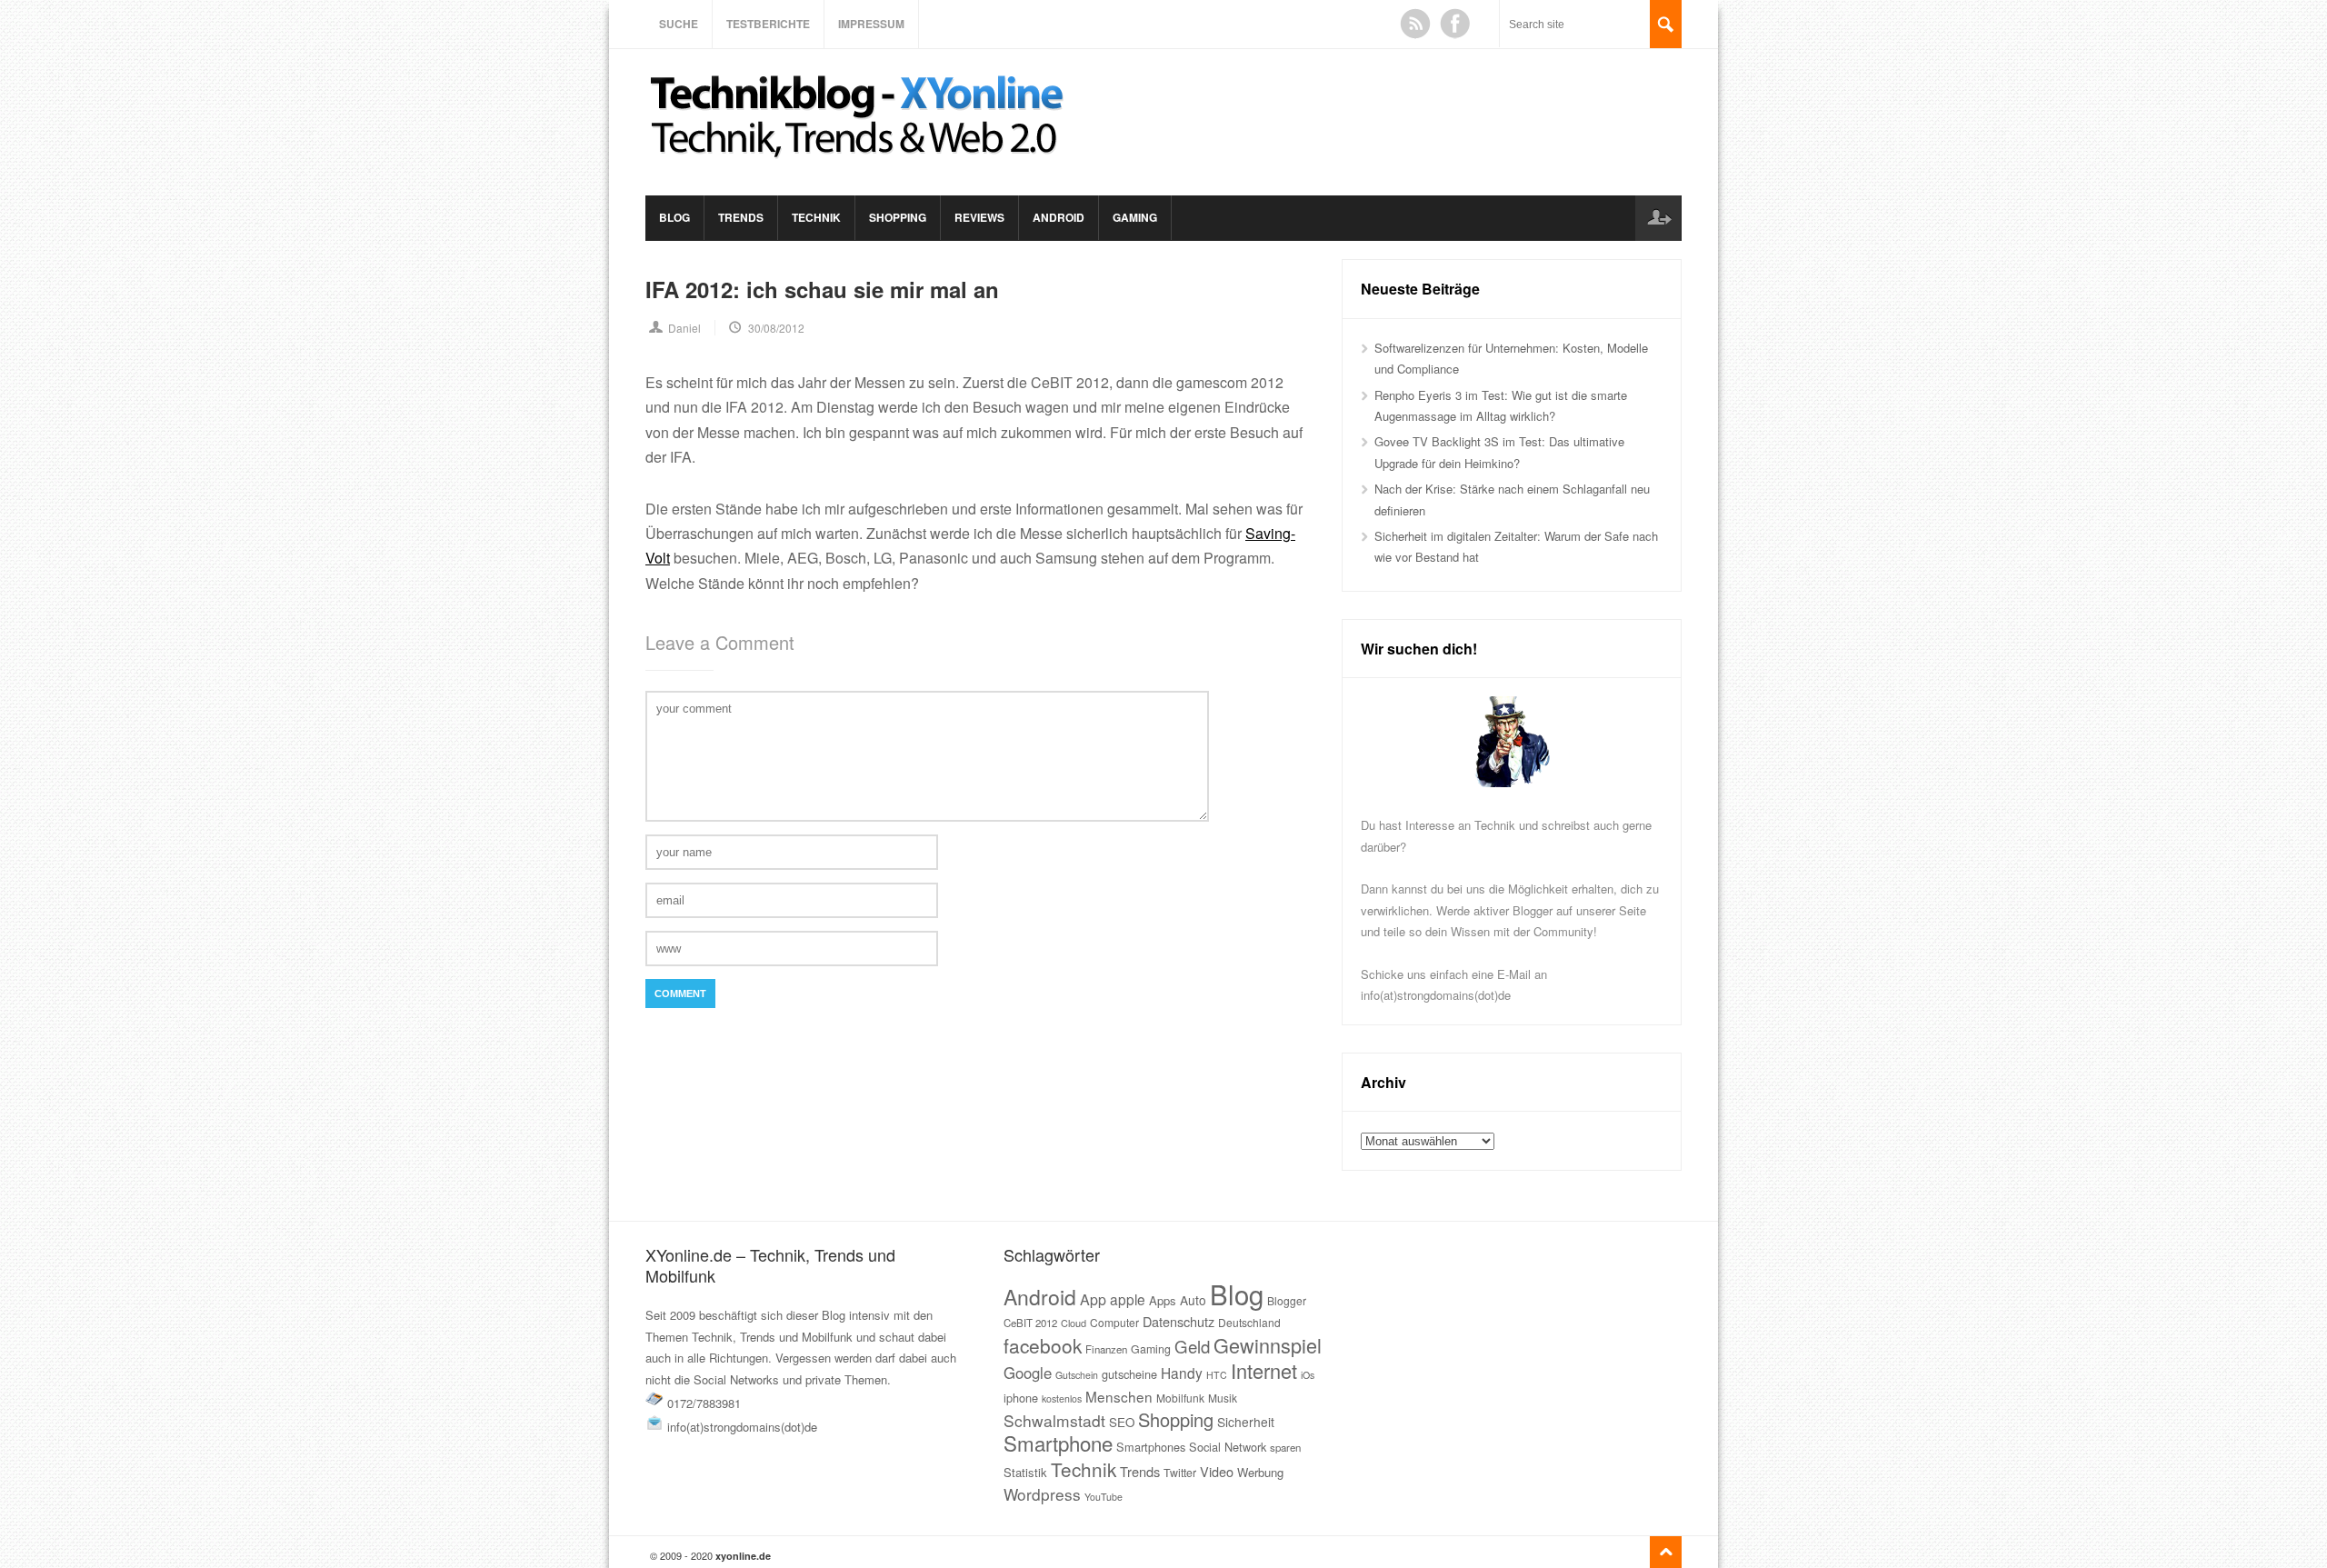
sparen (1285, 1447)
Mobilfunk (1180, 1398)
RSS (1415, 24)
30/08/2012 (776, 328)
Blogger (1287, 1300)
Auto (1193, 1300)
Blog (674, 217)
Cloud (1074, 1323)
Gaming (1135, 217)
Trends (741, 217)
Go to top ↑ (1666, 1552)
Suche (679, 24)
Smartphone (1058, 1443)
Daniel (684, 328)
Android (1059, 217)
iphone (1021, 1398)
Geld (1192, 1346)
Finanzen (1106, 1349)
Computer (1114, 1322)
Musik (1223, 1398)
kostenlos (1062, 1398)
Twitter (1180, 1473)
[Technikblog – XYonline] (860, 167)
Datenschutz (1178, 1321)
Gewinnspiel (1268, 1345)
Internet (1264, 1370)
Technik (816, 217)
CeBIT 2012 (1030, 1323)
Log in (1658, 218)
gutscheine (1129, 1374)
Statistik (1025, 1472)
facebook (1043, 1345)
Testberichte (768, 24)
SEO (1122, 1422)
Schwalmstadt (1054, 1420)
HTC (1217, 1375)
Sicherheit (1246, 1422)
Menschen (1119, 1396)
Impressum (871, 24)
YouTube (1104, 1497)
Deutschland (1249, 1322)
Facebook (1455, 24)
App (1093, 1299)
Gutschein (1077, 1375)
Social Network (1228, 1447)
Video (1217, 1471)
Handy (1182, 1373)
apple (1128, 1299)
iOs (1308, 1375)
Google (1028, 1373)
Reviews (979, 217)
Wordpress (1042, 1494)
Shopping (898, 217)
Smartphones (1151, 1447)
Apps (1163, 1300)
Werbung (1260, 1472)
